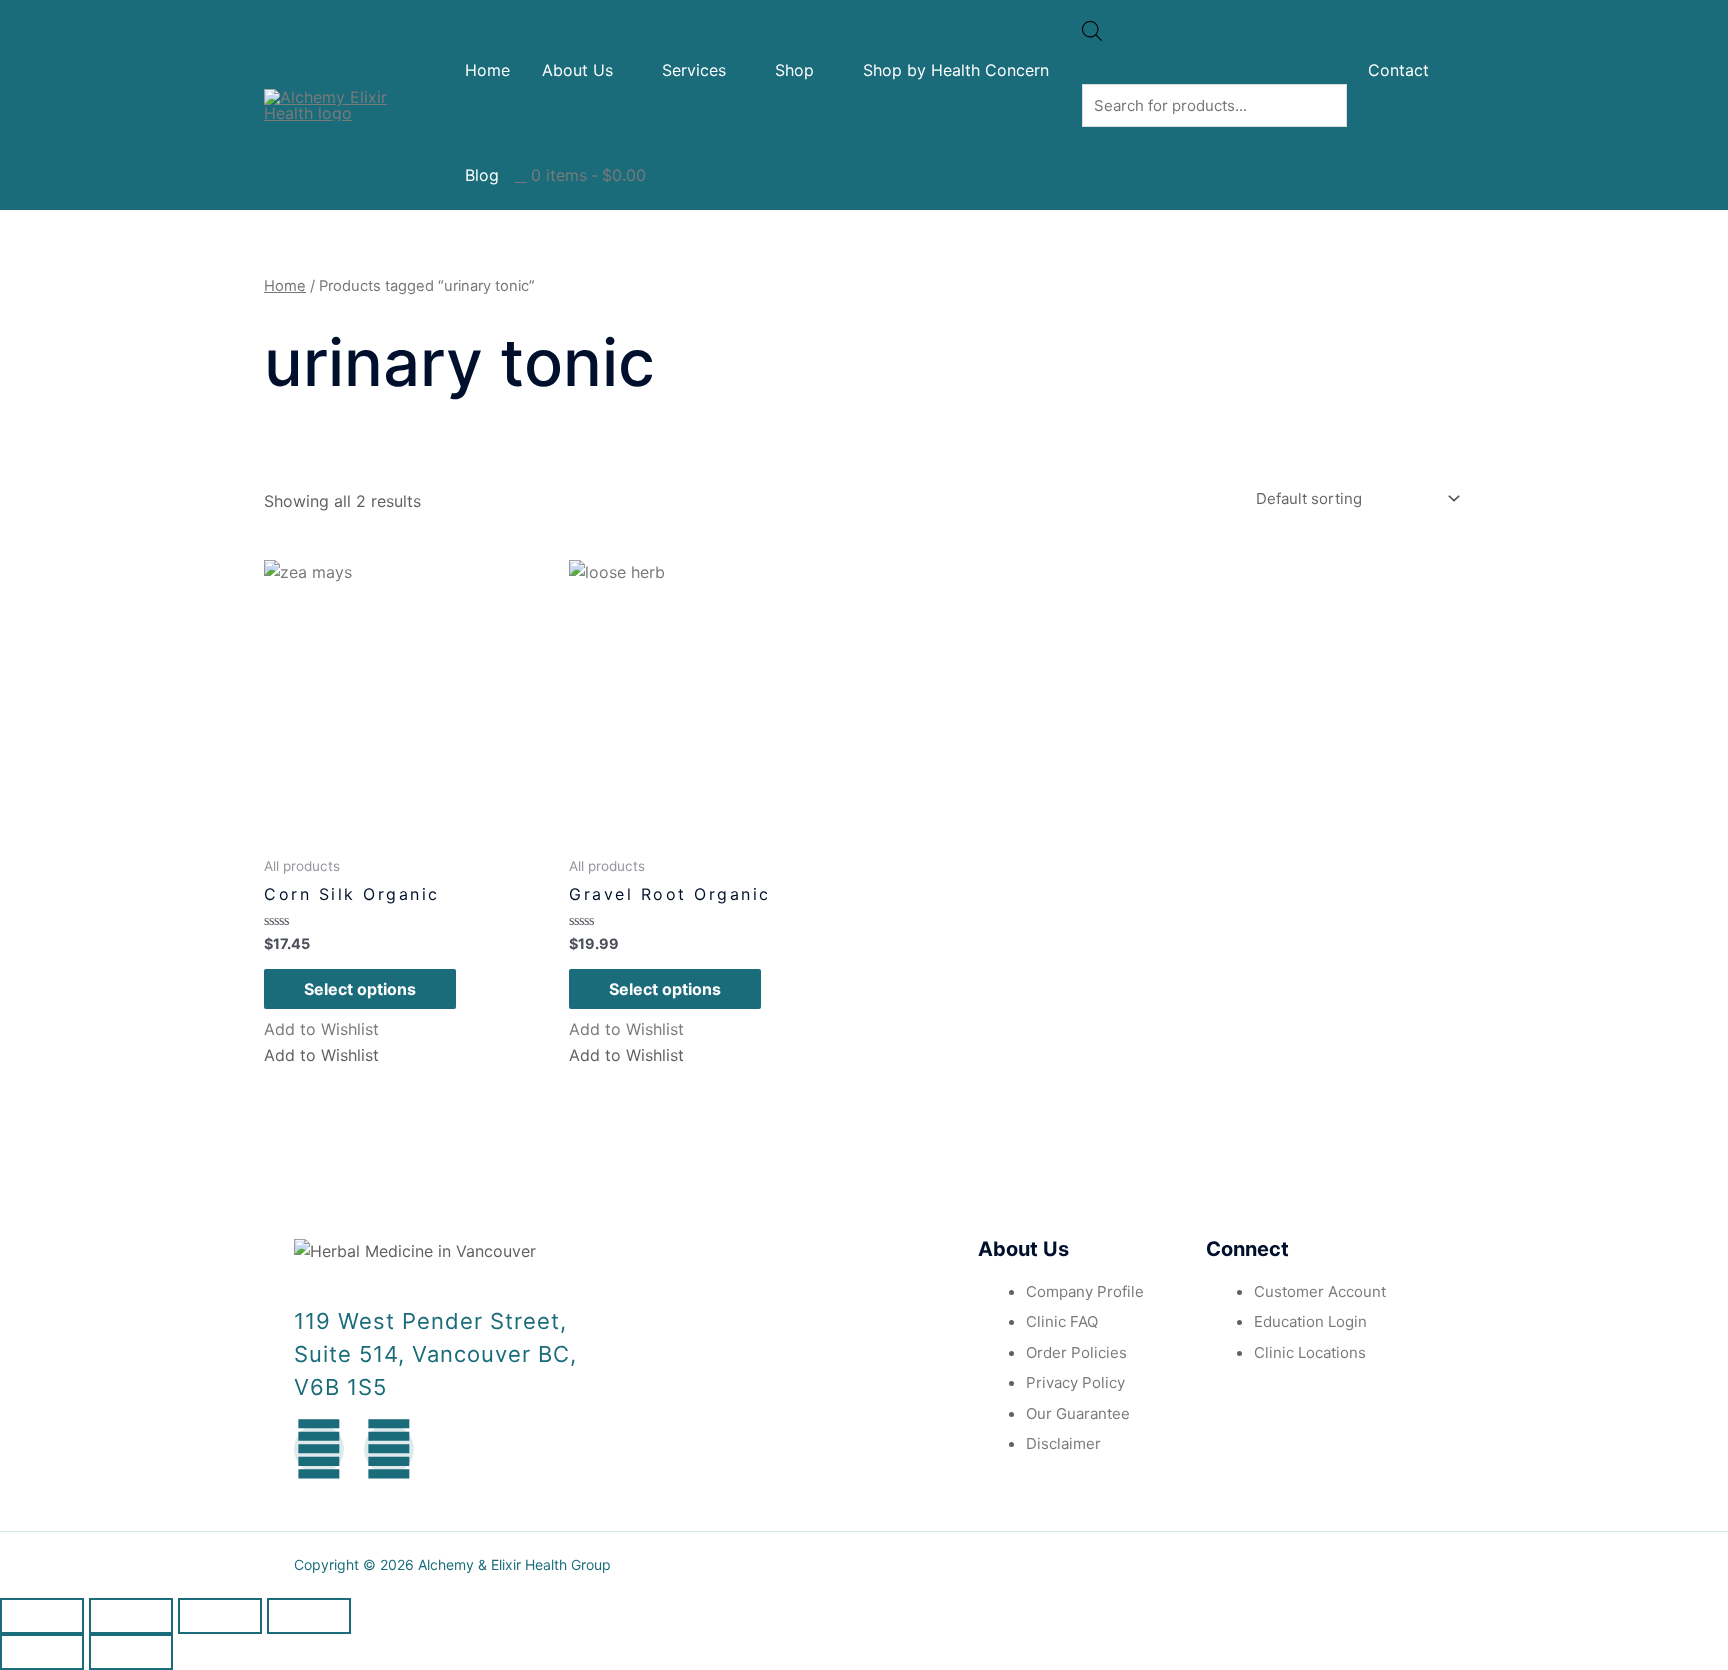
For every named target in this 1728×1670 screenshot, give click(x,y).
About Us (577, 70)
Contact (1398, 70)
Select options (360, 989)
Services (694, 70)
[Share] (131, 1616)
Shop (794, 70)
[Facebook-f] (319, 1449)
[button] (321, 1029)
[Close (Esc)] (42, 1616)
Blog (482, 175)
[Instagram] (389, 1449)
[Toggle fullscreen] (220, 1616)
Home (487, 70)
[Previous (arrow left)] (42, 1652)
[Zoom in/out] (309, 1616)
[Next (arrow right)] (131, 1652)
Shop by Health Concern (956, 70)
